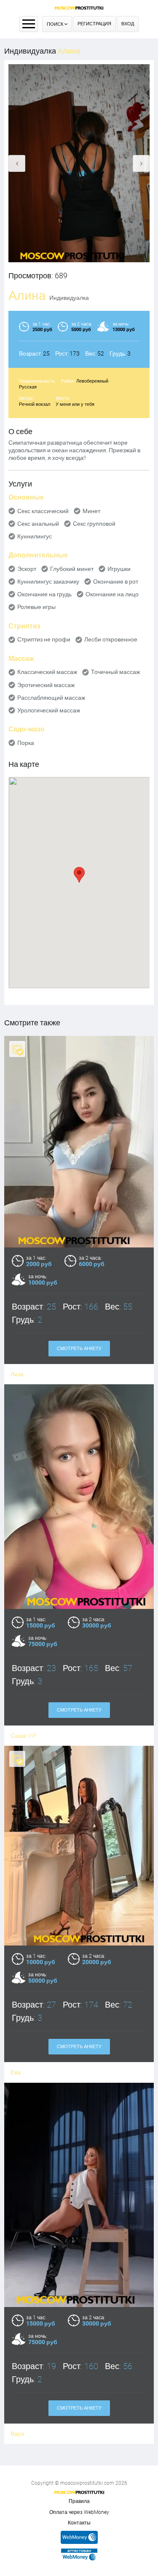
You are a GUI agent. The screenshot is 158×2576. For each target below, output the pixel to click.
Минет (91, 511)
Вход (128, 24)
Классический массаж (47, 672)
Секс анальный (38, 524)
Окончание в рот (116, 582)
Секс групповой (94, 524)
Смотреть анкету (79, 1349)
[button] (79, 875)
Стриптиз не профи (44, 639)
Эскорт (27, 569)
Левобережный (92, 381)
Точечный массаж (115, 672)
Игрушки (119, 569)
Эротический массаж (46, 685)
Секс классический (43, 511)
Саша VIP (24, 1736)
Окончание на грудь (44, 594)
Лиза (17, 1374)
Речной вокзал (35, 404)
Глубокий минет (72, 569)
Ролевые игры (36, 607)
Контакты (79, 2523)
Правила (79, 2501)
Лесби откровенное (111, 639)
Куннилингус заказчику (48, 582)
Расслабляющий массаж (51, 698)
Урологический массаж (49, 710)
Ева (16, 2072)
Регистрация (94, 24)
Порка (26, 743)
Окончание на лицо (112, 594)
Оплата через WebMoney (79, 2512)
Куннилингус (35, 536)
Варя (17, 2434)
